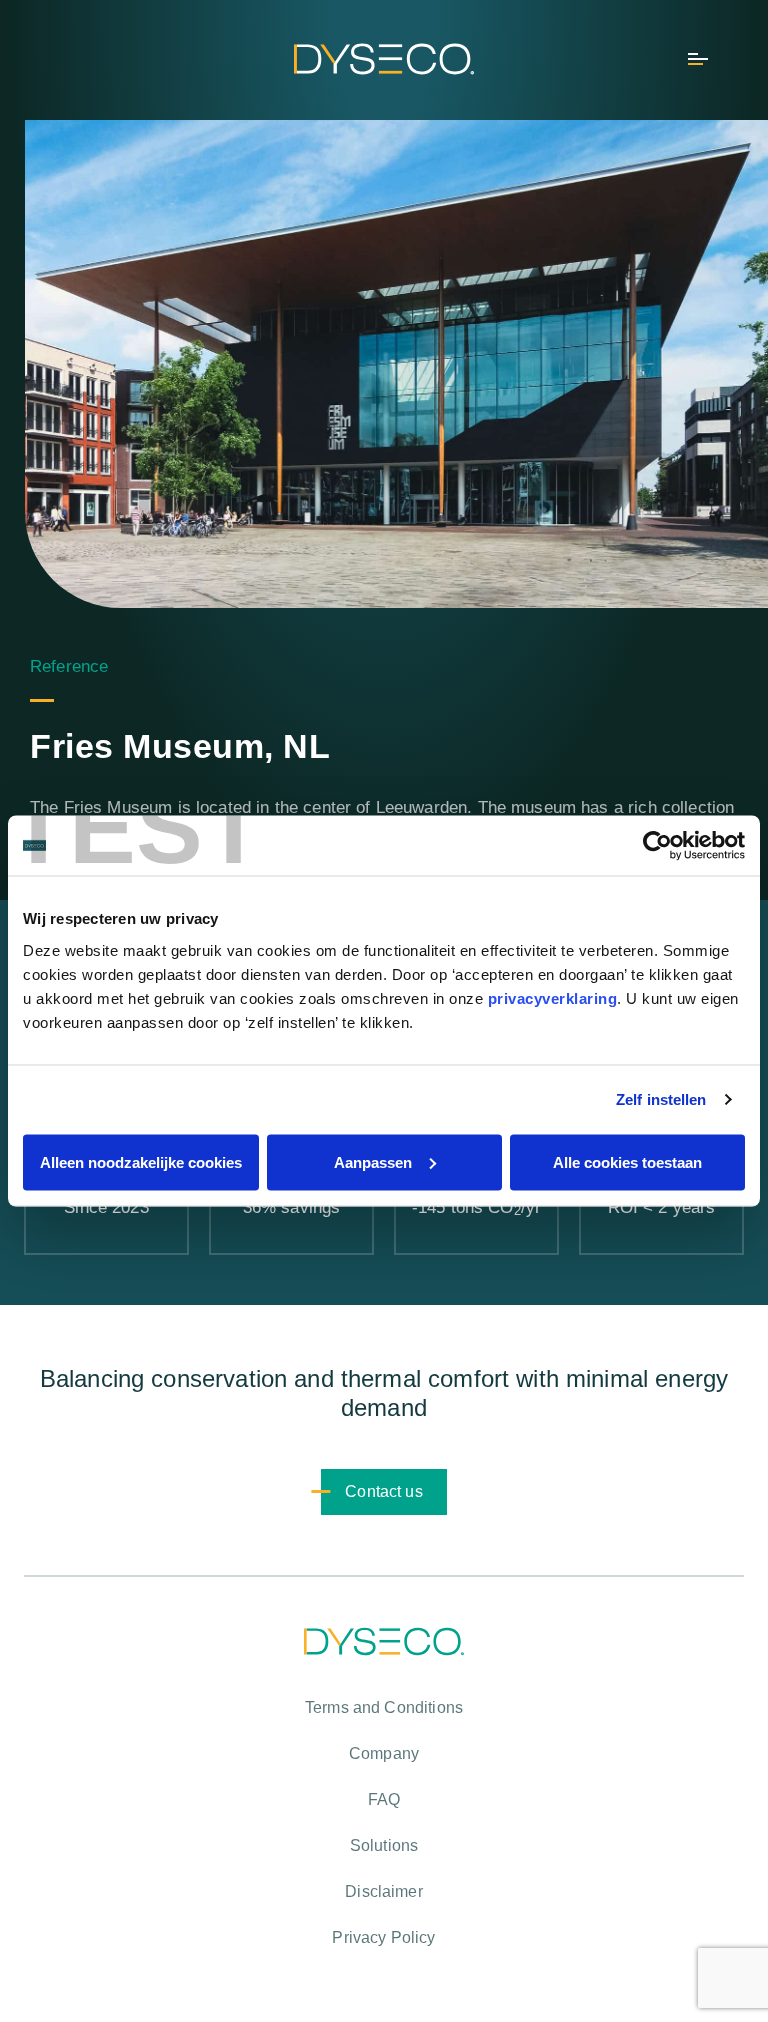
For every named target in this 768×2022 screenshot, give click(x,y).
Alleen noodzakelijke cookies (141, 1161)
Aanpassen (373, 1161)
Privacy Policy (383, 1937)
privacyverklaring (553, 997)
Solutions (384, 1845)
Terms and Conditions (384, 1707)
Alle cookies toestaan (627, 1161)
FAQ (384, 1799)
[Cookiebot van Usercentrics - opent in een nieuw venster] (657, 846)
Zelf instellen (661, 1099)
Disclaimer (384, 1891)
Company (384, 1753)
